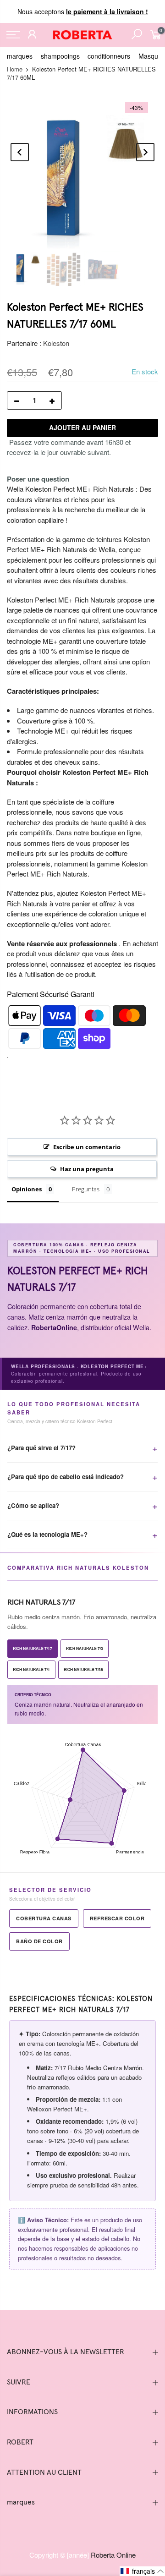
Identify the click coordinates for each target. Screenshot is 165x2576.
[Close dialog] (147, 1208)
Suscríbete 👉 (82, 1340)
